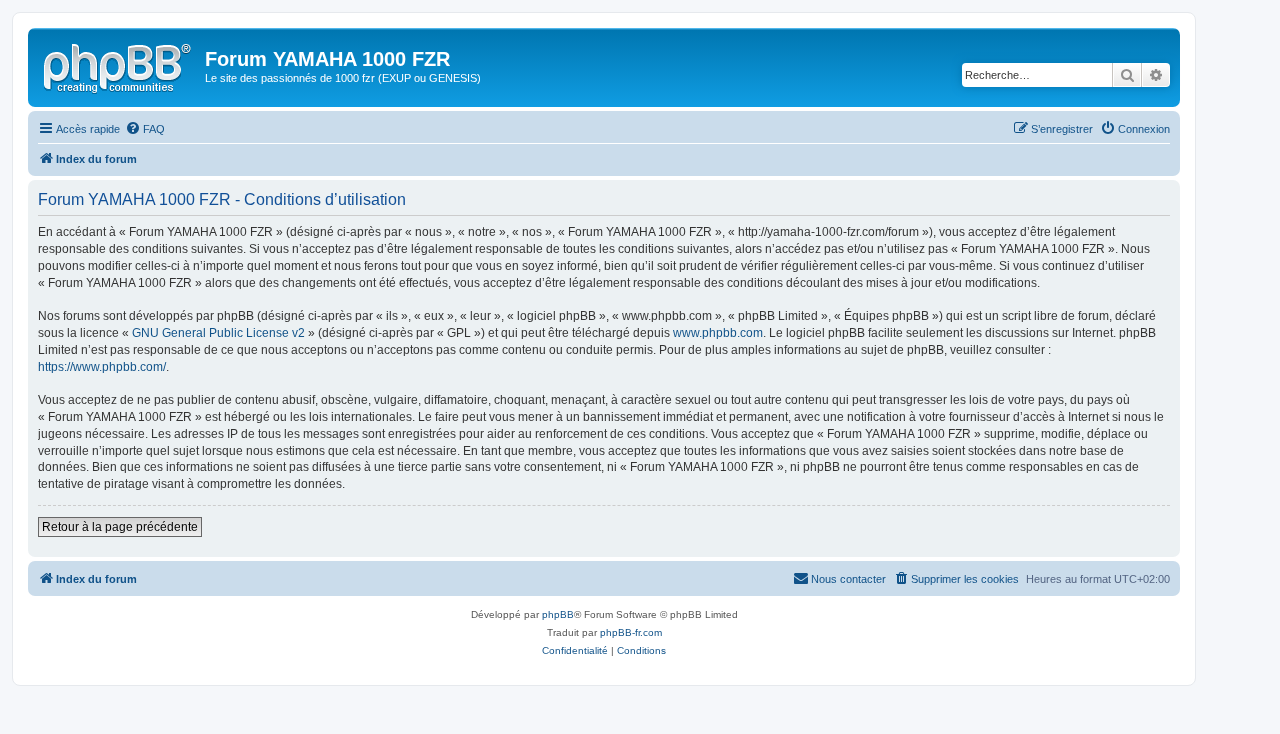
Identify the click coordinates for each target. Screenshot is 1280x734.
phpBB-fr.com (631, 632)
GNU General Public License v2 (218, 333)
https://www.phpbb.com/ (102, 367)
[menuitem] (145, 129)
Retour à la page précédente (120, 527)
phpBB (558, 614)
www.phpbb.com (718, 333)
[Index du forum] (119, 65)
